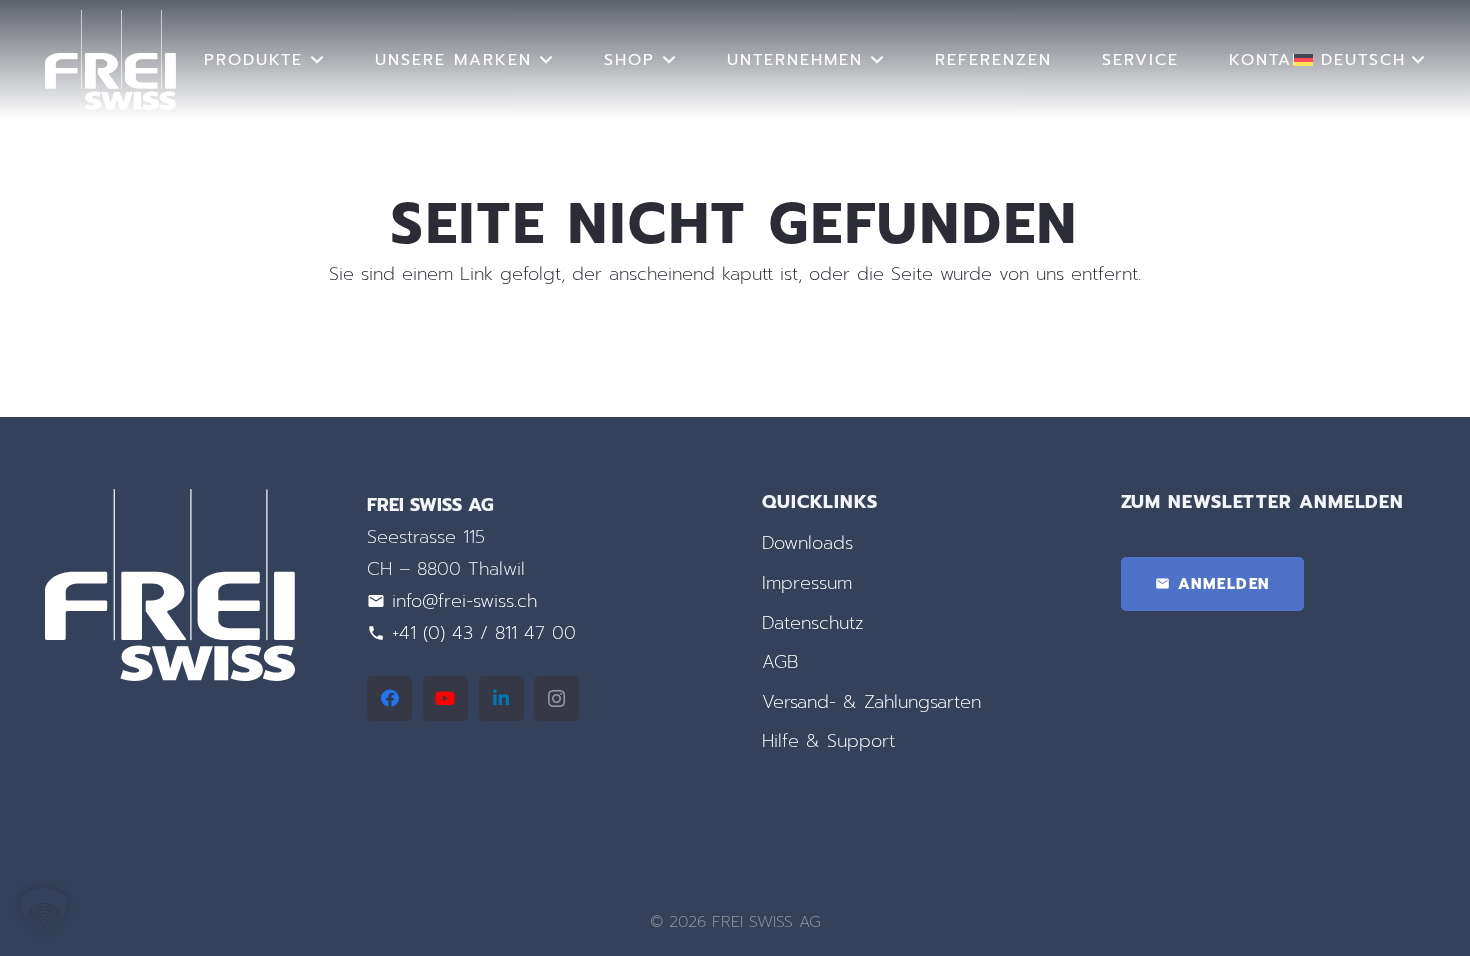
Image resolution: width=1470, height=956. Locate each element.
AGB (780, 662)
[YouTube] (445, 698)
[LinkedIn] (501, 698)
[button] (318, 59)
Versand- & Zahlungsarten (871, 702)
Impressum (807, 583)
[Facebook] (389, 698)
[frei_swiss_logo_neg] (110, 60)
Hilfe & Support (828, 741)
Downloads (807, 543)
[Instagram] (556, 698)
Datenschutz (813, 623)
